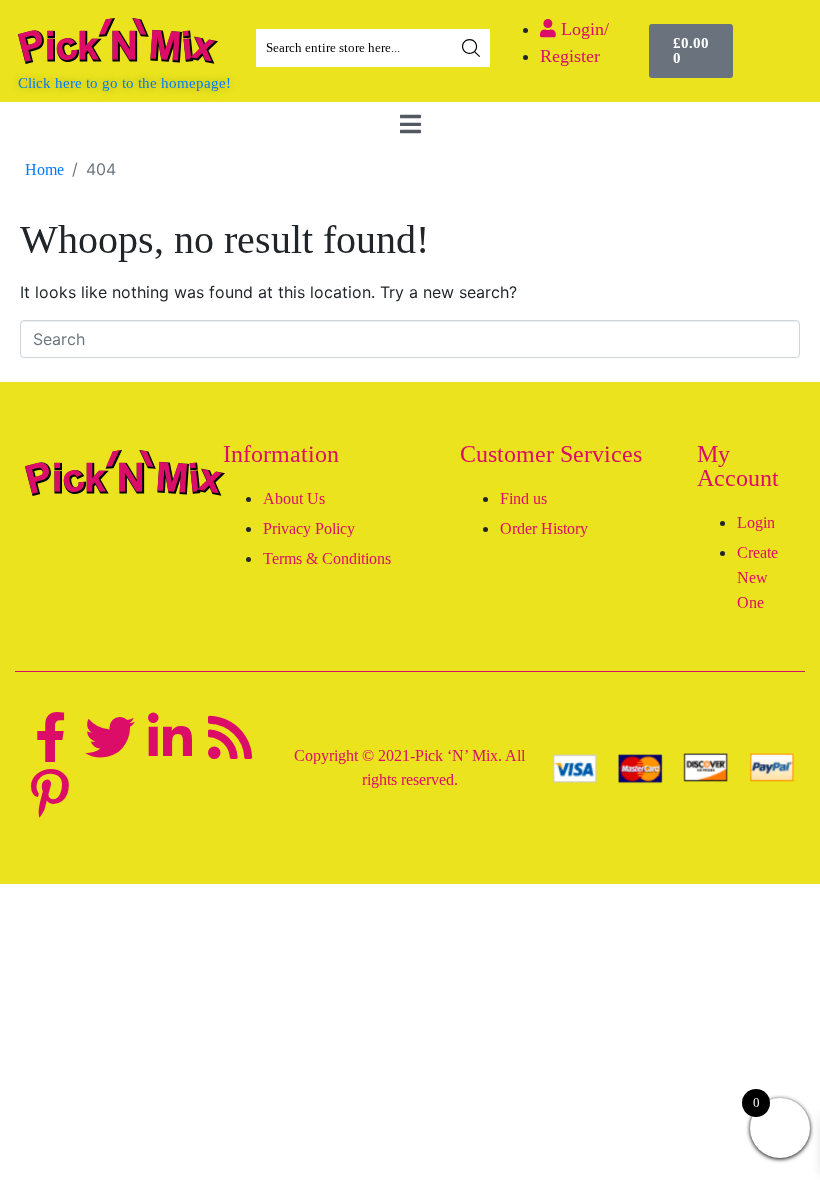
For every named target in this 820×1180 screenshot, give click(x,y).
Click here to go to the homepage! (124, 83)
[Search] (471, 48)
